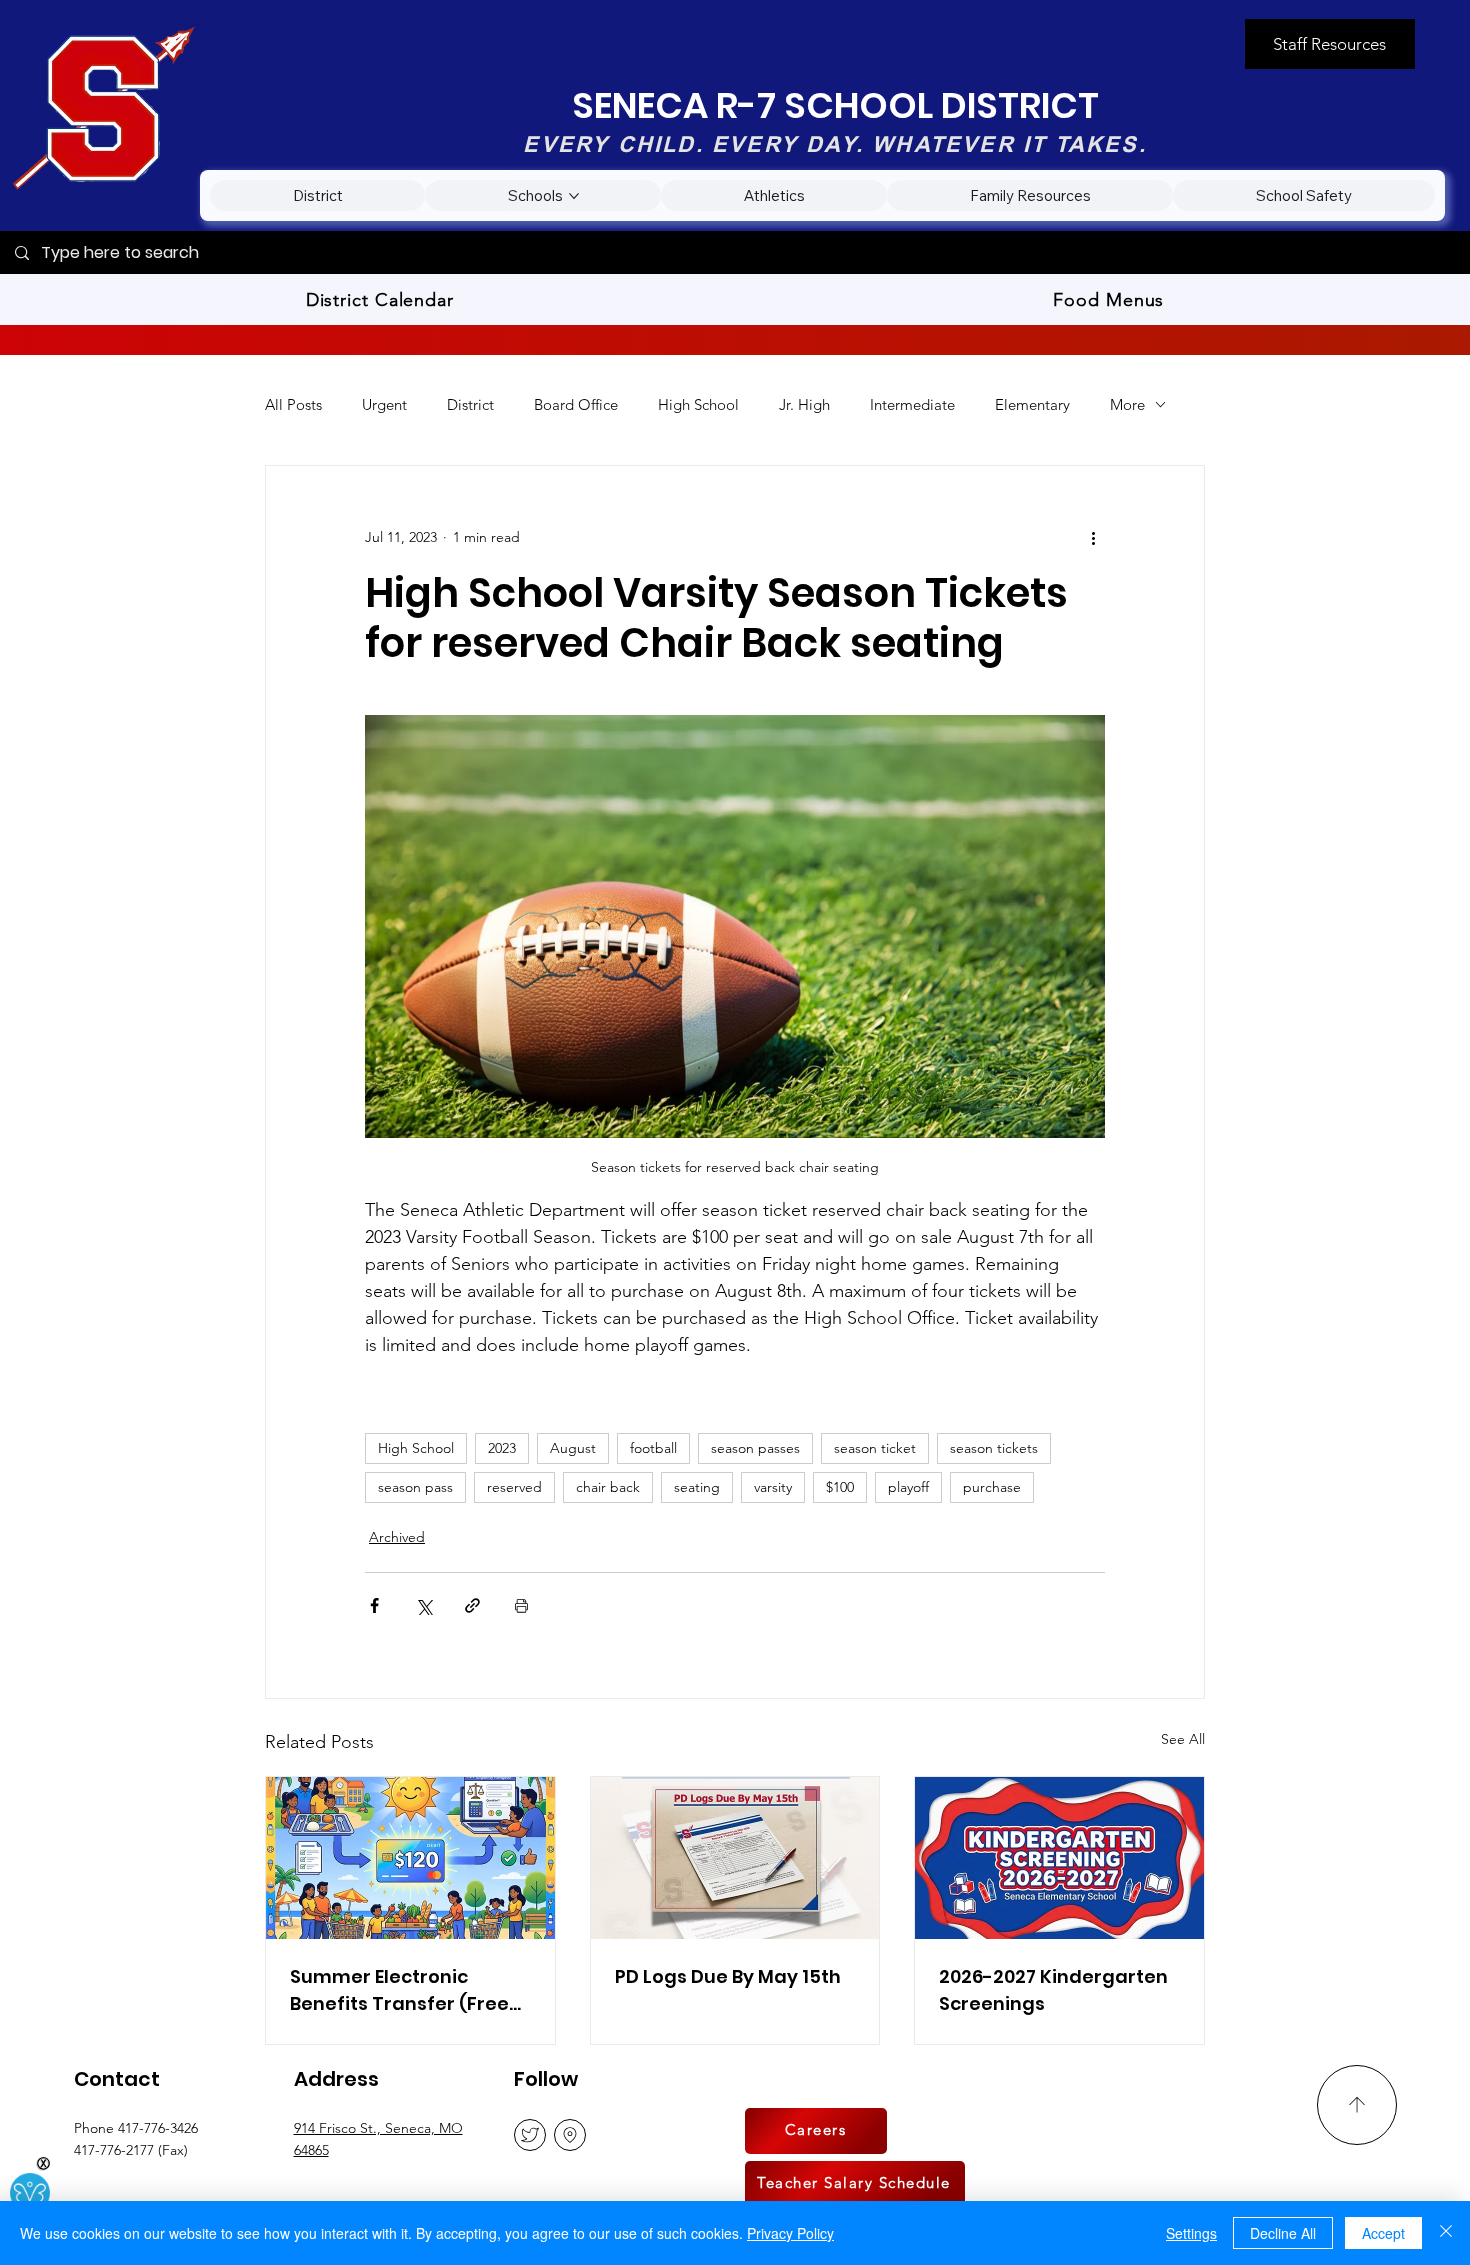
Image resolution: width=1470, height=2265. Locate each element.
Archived (397, 1537)
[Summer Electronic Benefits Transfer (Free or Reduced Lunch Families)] (410, 1858)
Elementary (1032, 404)
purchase (992, 1487)
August (573, 1448)
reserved (514, 1487)
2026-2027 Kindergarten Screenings (1053, 1990)
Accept (1383, 2233)
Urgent (384, 404)
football (653, 1448)
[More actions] (1093, 538)
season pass (415, 1487)
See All (1183, 1739)
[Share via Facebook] (374, 1605)
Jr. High (804, 404)
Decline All (1283, 2233)
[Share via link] (472, 1605)
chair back (608, 1487)
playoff (908, 1487)
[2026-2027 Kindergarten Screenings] (1059, 1858)
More (1127, 404)
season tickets (994, 1448)
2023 (502, 1448)
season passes (755, 1448)
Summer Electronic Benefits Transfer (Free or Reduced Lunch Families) (399, 1990)
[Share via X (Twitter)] (423, 1605)
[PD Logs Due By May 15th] (735, 1858)
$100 (840, 1487)
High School (698, 404)
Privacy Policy (790, 2233)
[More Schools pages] (574, 196)
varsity (773, 1487)
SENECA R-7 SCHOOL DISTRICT (835, 105)
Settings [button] (1191, 2233)
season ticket (875, 1448)
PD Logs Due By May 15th (728, 1976)
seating (697, 1487)
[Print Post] (521, 1605)
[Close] (1446, 2233)
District (470, 404)
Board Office (576, 404)
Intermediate (912, 404)
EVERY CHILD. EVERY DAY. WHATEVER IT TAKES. (834, 144)
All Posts (293, 404)
